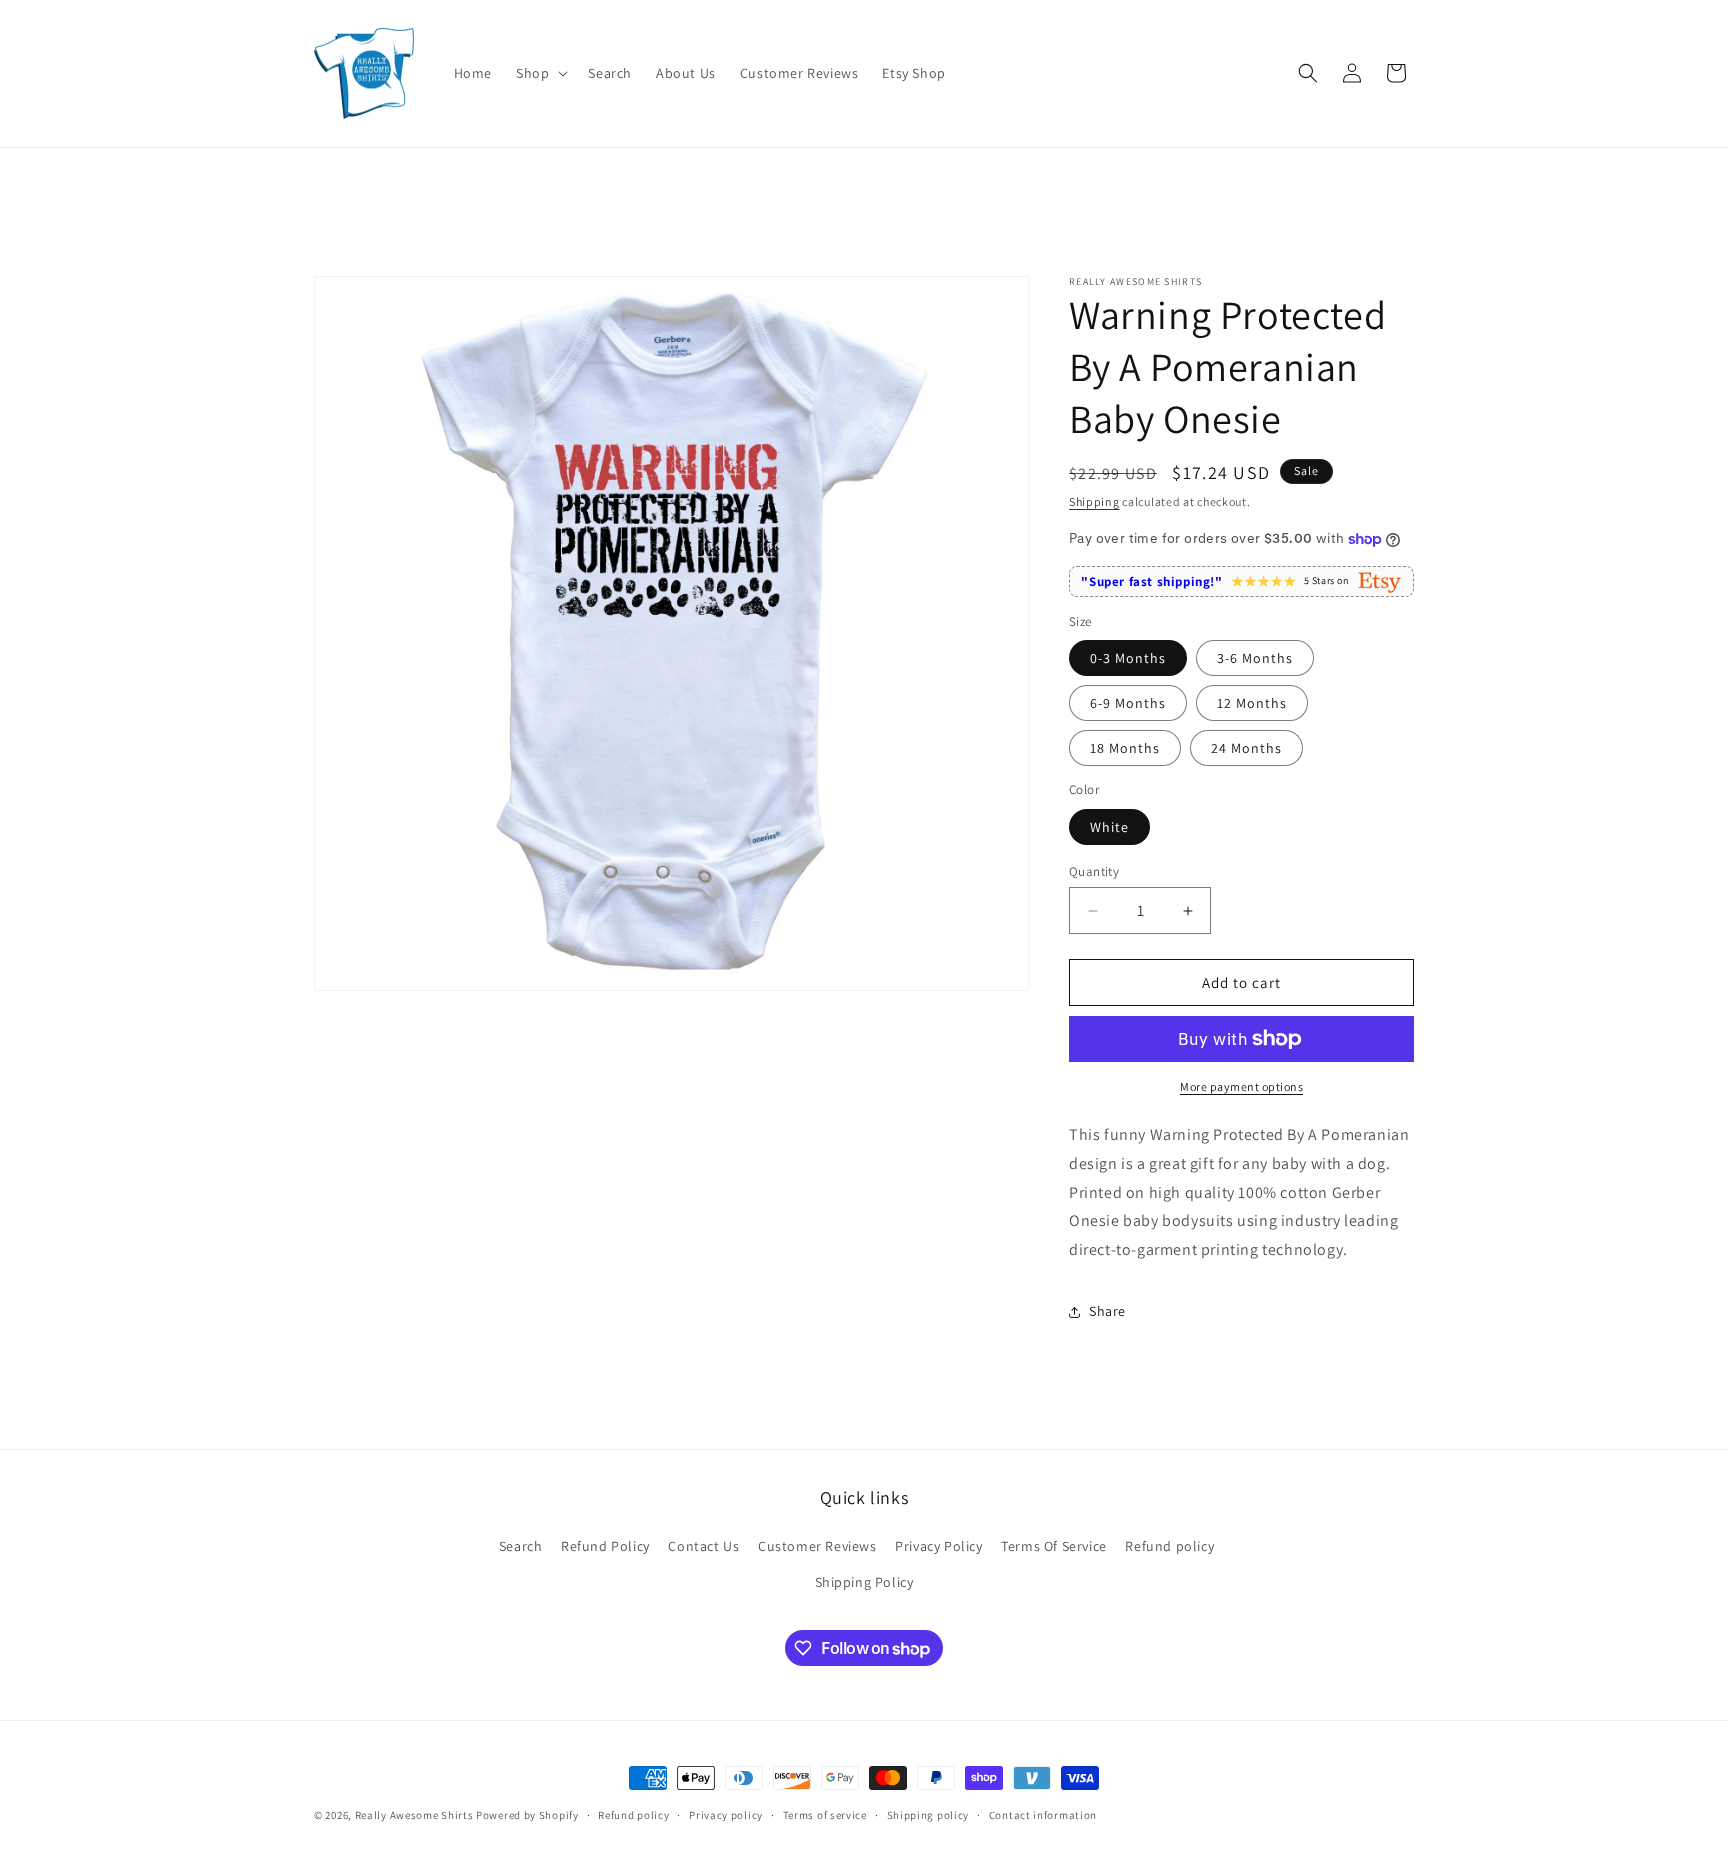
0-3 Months (1128, 658)
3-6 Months (1255, 658)
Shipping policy (928, 1815)
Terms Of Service (1054, 1546)
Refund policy (1169, 1546)
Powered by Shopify (527, 1815)
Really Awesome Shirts (414, 1815)
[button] (540, 73)
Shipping (1094, 501)
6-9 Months (1128, 703)
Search (521, 1546)
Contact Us (703, 1546)
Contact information (1043, 1815)
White (1109, 827)
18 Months (1125, 748)
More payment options (1241, 1086)
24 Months (1246, 748)
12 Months (1252, 703)
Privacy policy (726, 1815)
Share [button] (1107, 1311)
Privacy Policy (938, 1546)
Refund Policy (605, 1546)
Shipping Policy (864, 1582)
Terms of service (825, 1815)
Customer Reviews (817, 1546)
